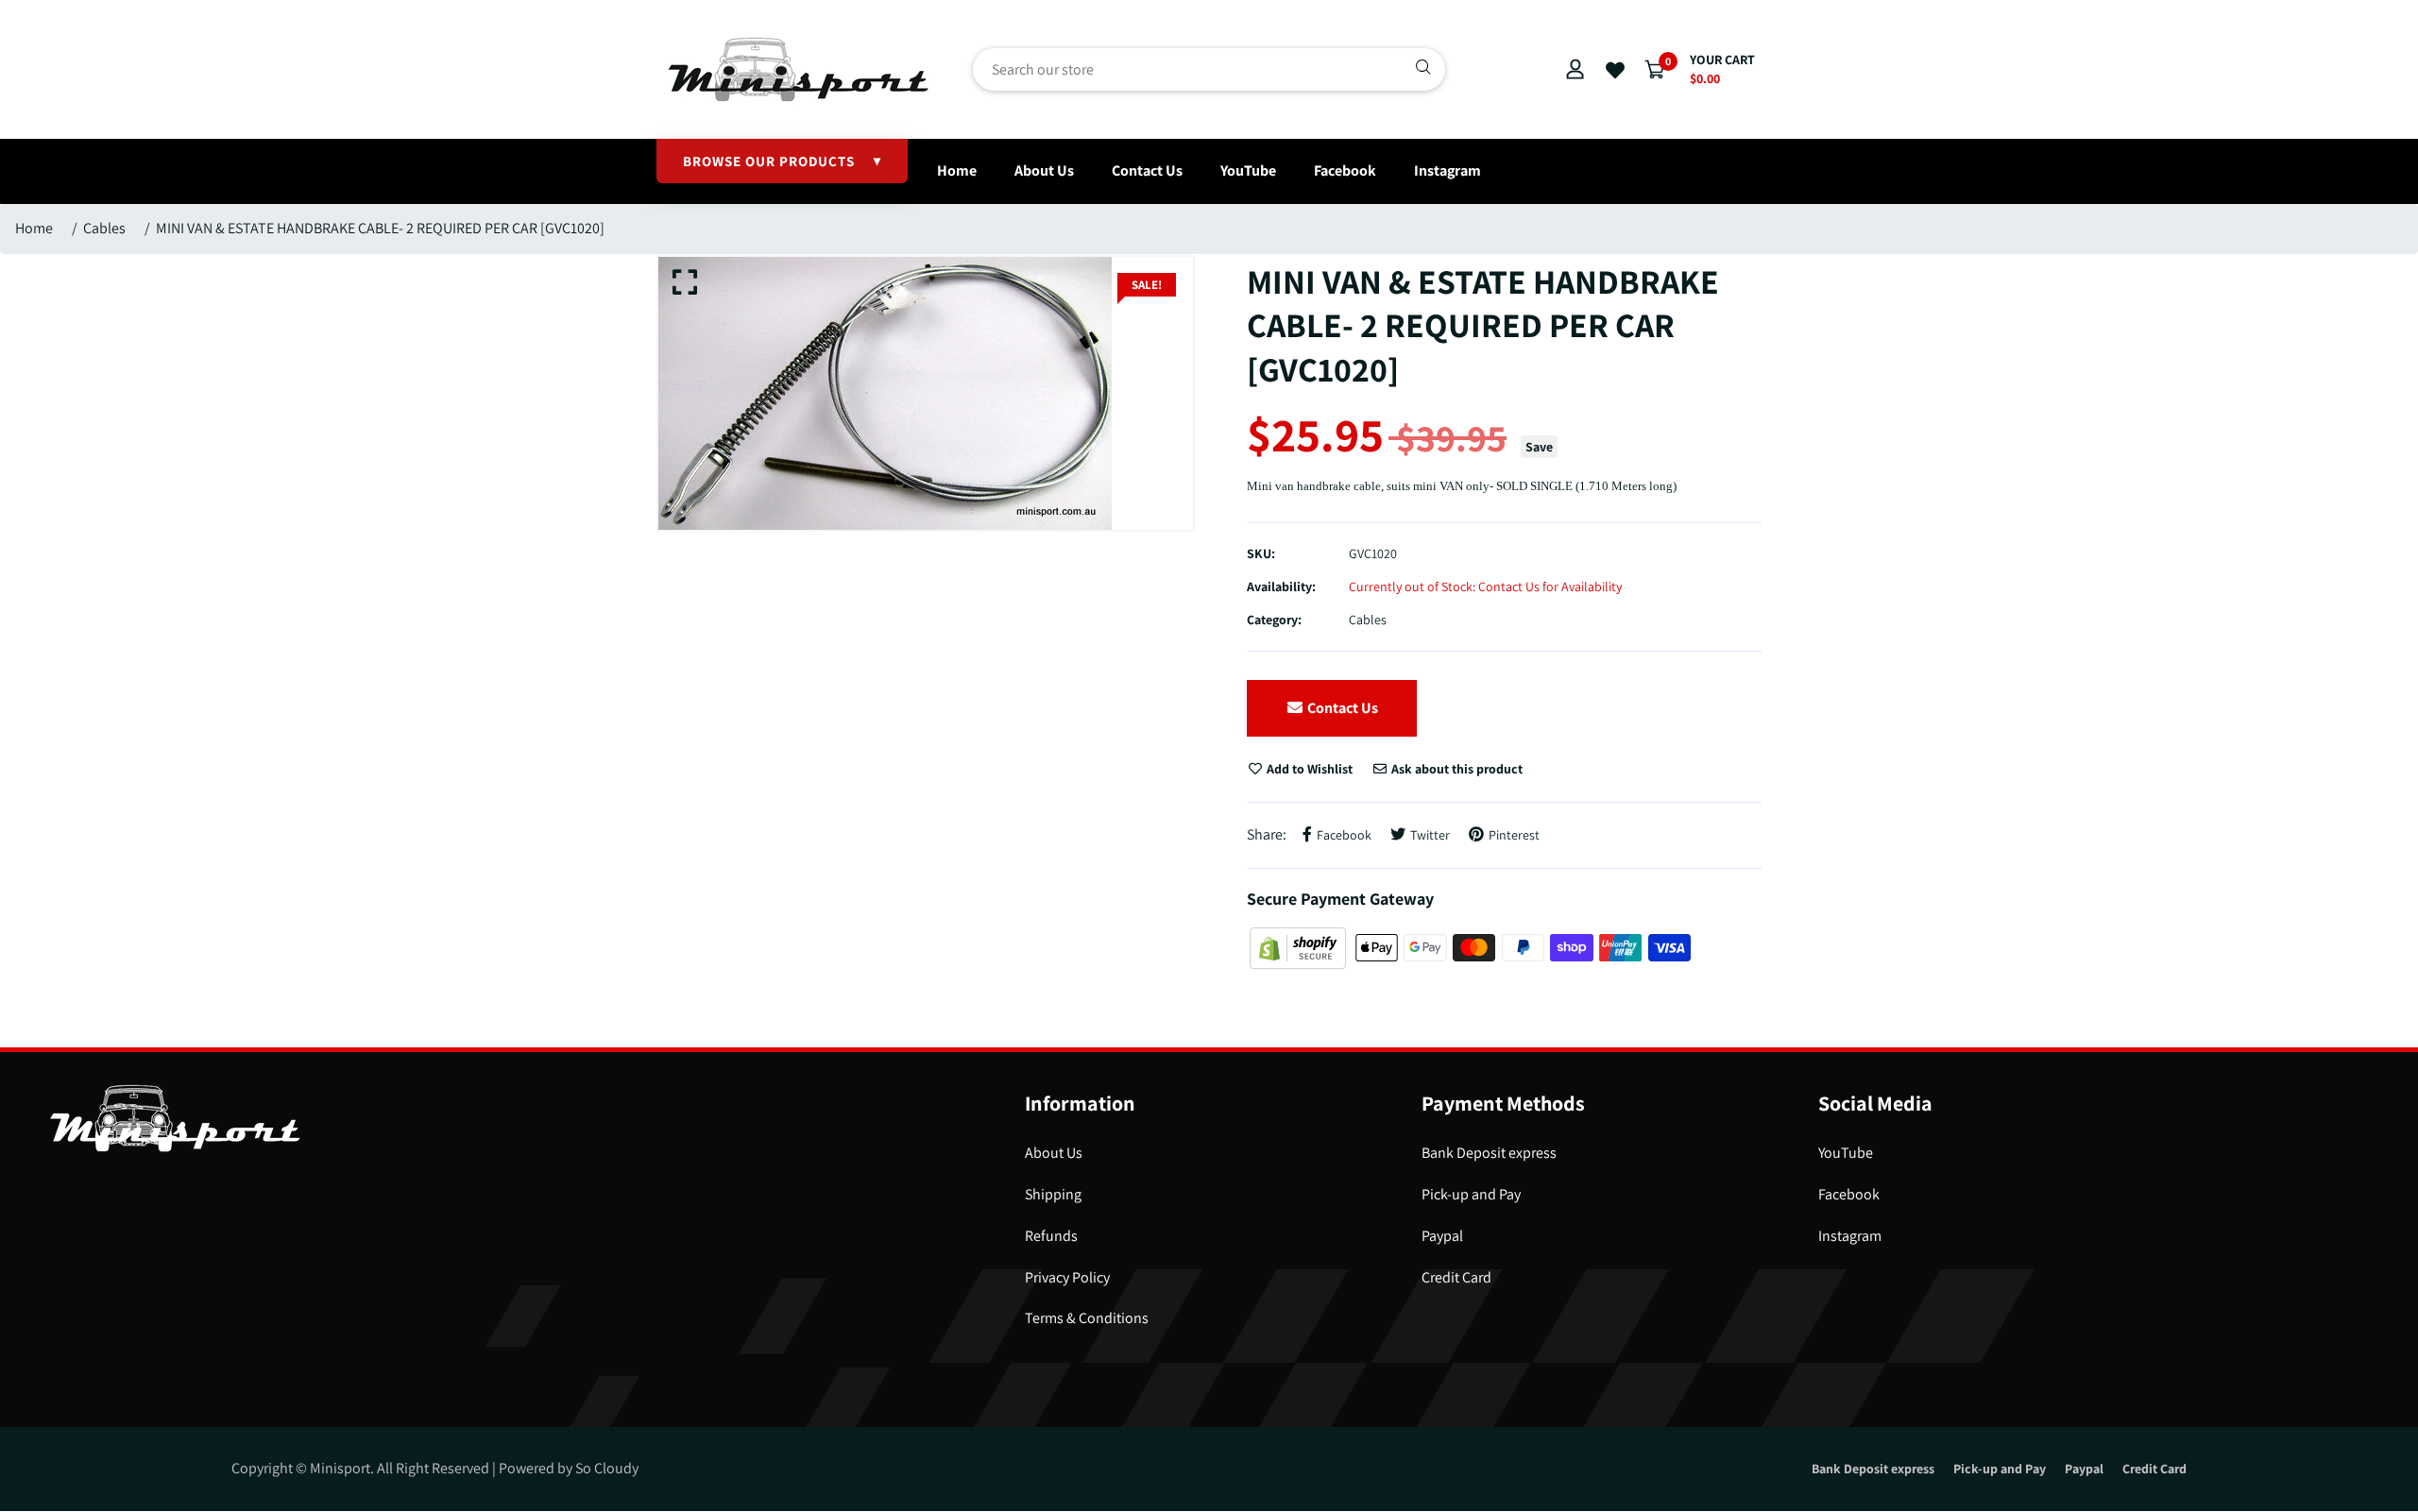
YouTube (1248, 170)
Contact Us (1147, 170)
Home (957, 170)
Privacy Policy (1067, 1277)
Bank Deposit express (1489, 1153)
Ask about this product (1456, 769)
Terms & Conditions (1087, 1318)
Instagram (1447, 170)
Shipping (1053, 1194)
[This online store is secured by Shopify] (1299, 947)
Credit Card (1456, 1277)
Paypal (1442, 1236)
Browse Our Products (782, 161)
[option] (926, 393)
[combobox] (1209, 69)
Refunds (1051, 1236)
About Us (1044, 170)
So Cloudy (607, 1468)
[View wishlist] (1615, 71)
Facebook (1345, 170)
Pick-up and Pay (1471, 1194)
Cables (104, 228)
